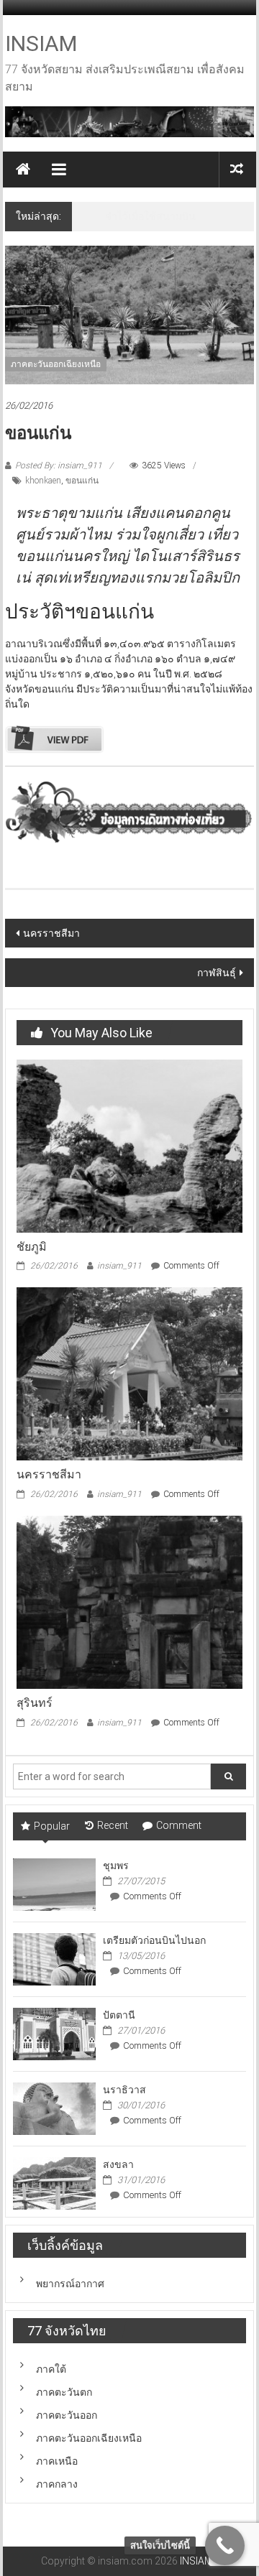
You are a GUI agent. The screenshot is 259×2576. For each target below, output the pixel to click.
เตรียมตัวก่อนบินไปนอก (154, 1940)
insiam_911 (119, 1266)
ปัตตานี (119, 2015)
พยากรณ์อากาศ (70, 2284)
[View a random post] (237, 169)
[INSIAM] (23, 170)
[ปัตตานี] (54, 2033)
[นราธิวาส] (54, 2108)
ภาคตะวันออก (67, 2415)
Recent (113, 1825)
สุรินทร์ (35, 1703)
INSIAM (41, 43)
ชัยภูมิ (32, 1247)
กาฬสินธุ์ (217, 973)
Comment (179, 1825)
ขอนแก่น (82, 481)
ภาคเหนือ (57, 2461)
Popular (52, 1826)
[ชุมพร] (54, 1884)
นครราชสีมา (51, 933)
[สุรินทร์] (129, 1601)
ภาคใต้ (51, 2369)
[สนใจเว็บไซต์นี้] (225, 2545)
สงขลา (118, 2164)
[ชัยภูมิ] (129, 1145)
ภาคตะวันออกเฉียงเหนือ (56, 364)
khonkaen (43, 481)
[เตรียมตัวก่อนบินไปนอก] (54, 1958)
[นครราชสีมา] (129, 1373)
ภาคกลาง (57, 2484)
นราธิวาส (124, 2090)
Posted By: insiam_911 (59, 465)
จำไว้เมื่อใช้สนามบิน (151, 216)
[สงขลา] (54, 2182)
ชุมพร (116, 1866)
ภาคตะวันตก (64, 2392)
